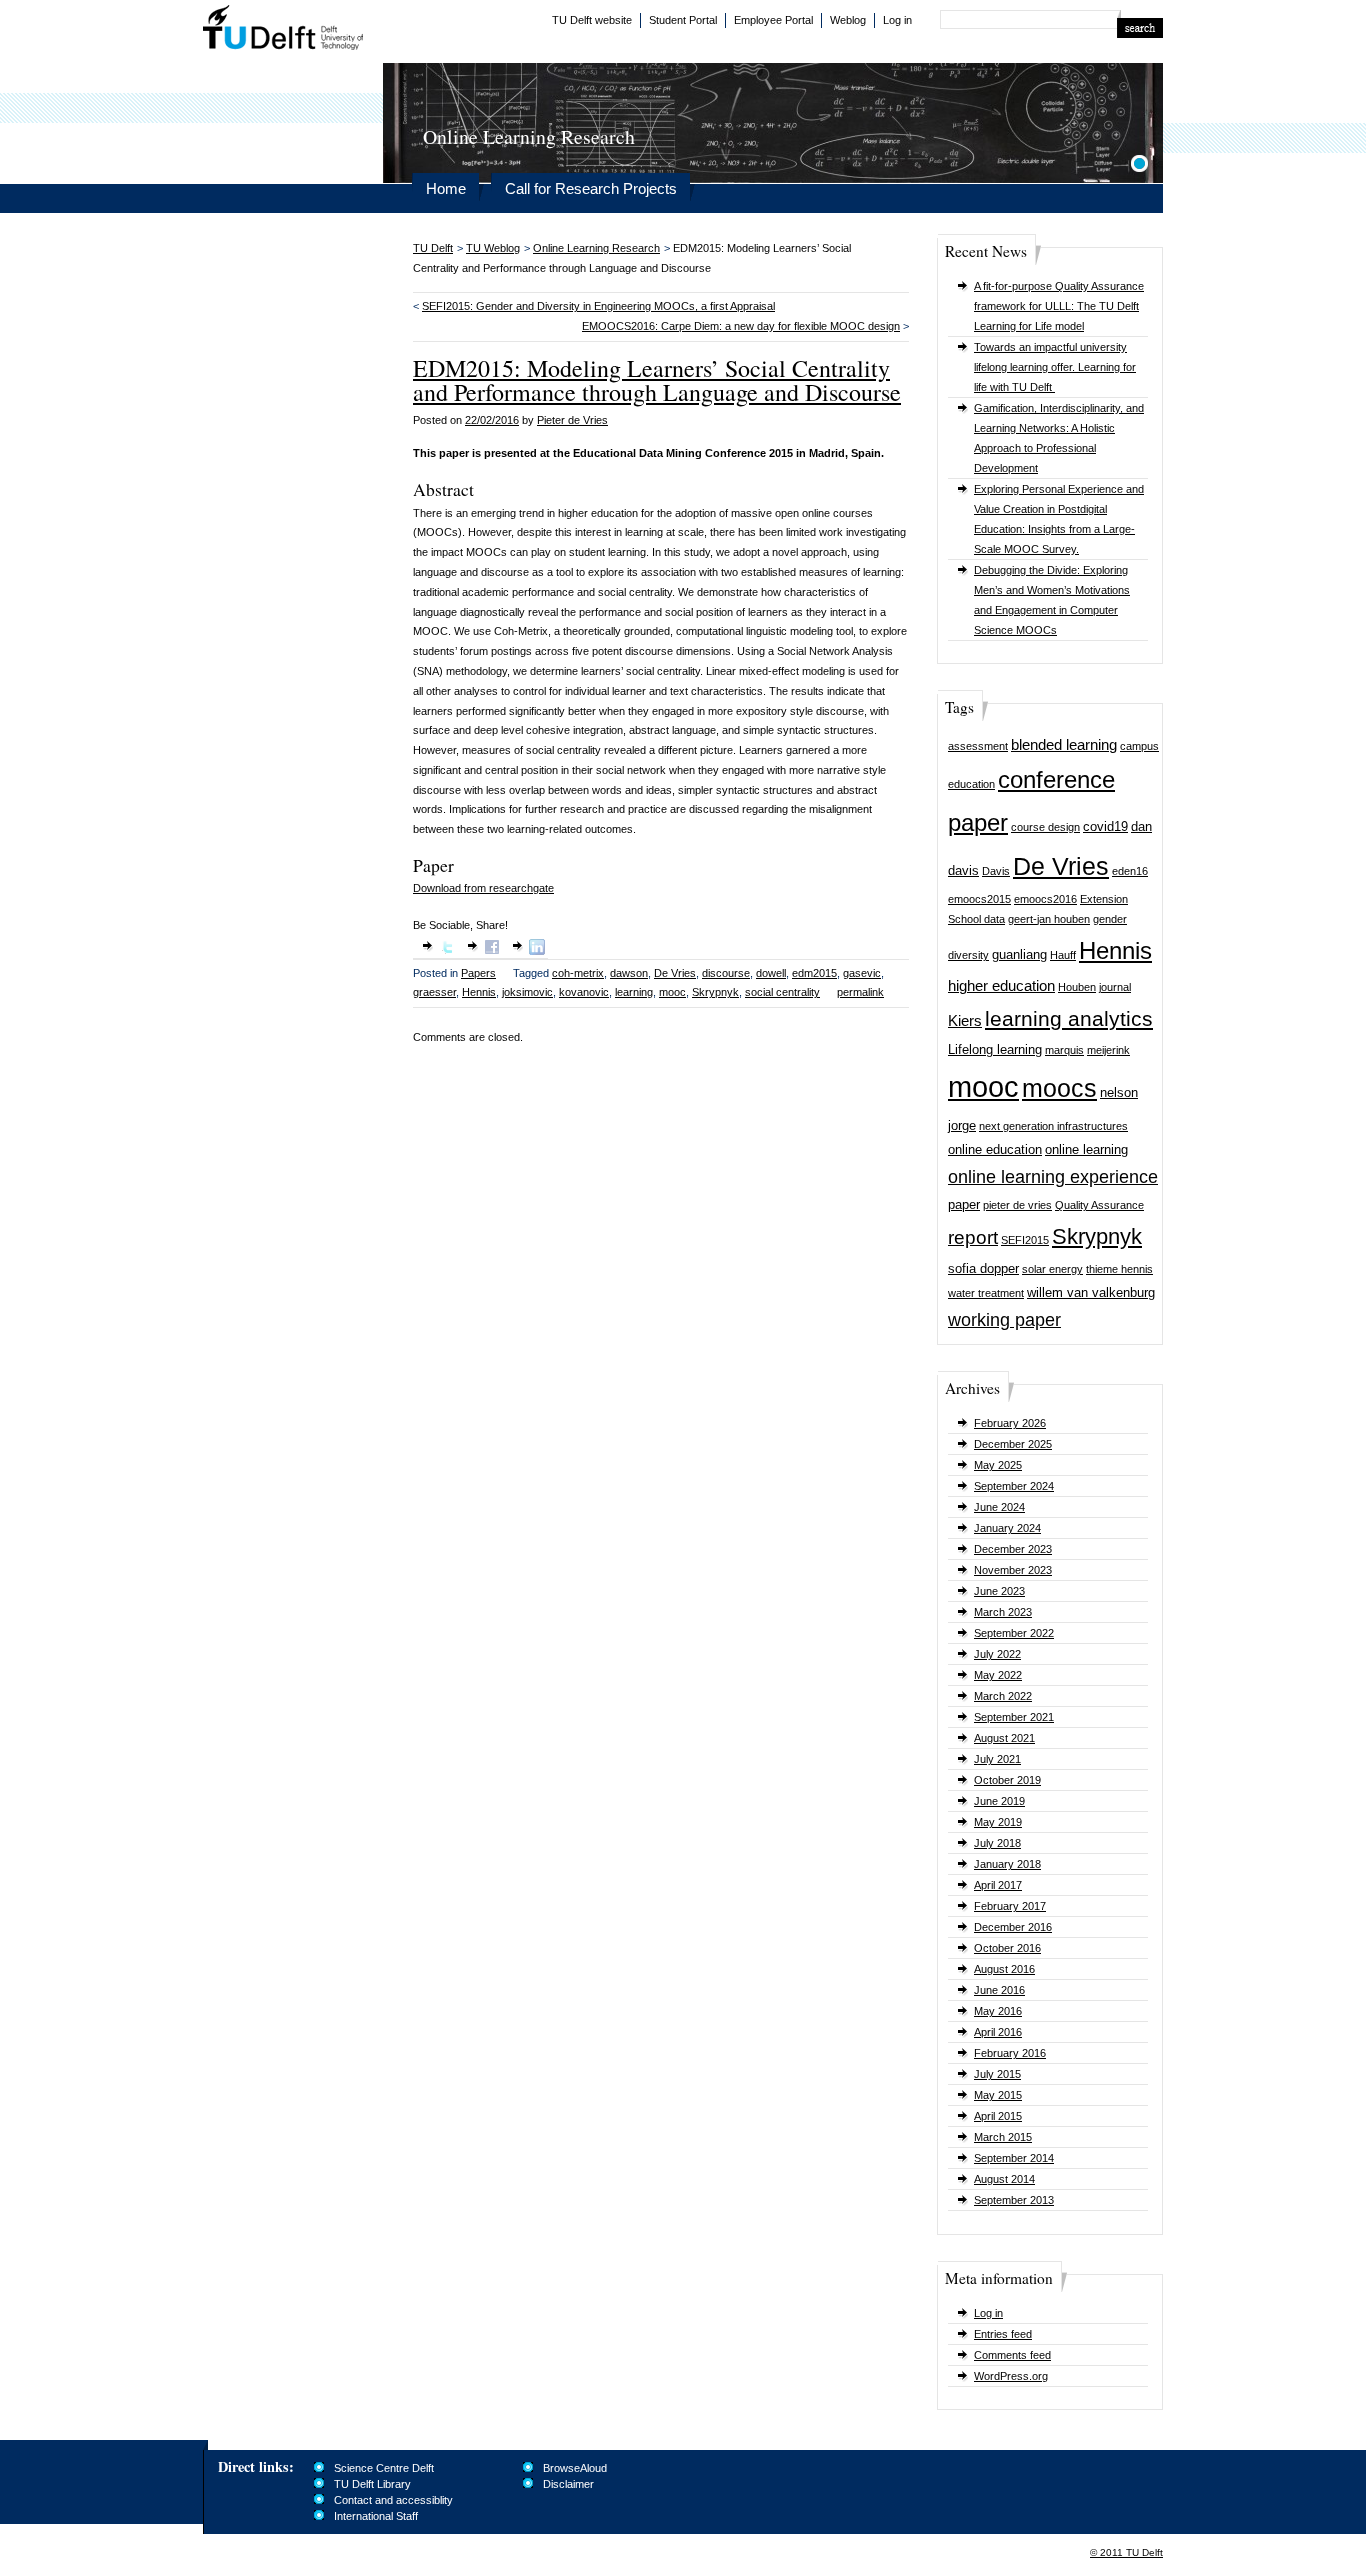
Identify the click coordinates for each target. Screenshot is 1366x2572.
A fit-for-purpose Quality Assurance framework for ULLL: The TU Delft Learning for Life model (1059, 306)
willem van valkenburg (1091, 1292)
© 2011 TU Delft (1126, 2552)
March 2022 (1003, 1696)
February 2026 (1010, 1423)
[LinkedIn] (537, 951)
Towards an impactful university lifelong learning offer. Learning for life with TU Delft (1055, 367)
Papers (478, 973)
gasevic (862, 973)
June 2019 (999, 1801)
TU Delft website (592, 20)
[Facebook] (492, 951)
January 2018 (1007, 1864)
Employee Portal (773, 20)
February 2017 (1010, 1906)
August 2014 (1004, 2179)
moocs (1059, 1088)
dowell (771, 973)
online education (995, 1149)
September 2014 (1014, 2158)
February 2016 (1010, 2053)
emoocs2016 (1045, 899)
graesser (434, 992)
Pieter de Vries (572, 420)
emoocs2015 (979, 899)
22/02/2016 (492, 420)
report (973, 1237)
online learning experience (1053, 1177)
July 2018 (997, 1843)
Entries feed (1003, 2334)
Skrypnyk (1097, 1236)
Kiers (965, 1020)
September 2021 (1014, 1717)
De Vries (1061, 866)
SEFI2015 (1025, 1240)
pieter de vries (1017, 1205)
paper (964, 1204)
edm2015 (814, 973)
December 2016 (1013, 1927)
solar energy (1052, 1269)
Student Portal (683, 20)
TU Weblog (493, 248)
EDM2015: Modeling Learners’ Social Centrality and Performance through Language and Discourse (657, 380)
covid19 (1105, 826)
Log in (897, 20)
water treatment (986, 1293)
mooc (983, 1086)
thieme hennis (1119, 1269)
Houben (1077, 987)
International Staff (376, 2516)
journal (1115, 987)
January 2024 (1007, 1528)
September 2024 (1014, 1486)
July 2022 (997, 1654)
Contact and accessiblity (393, 2500)
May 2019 (998, 1822)
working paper (1004, 1320)
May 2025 (998, 1465)
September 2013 (1014, 2200)
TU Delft (283, 30)
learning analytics (1069, 1018)
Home (446, 188)
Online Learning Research (596, 248)
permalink (860, 992)
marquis (1064, 1050)
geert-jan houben (1049, 919)
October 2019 (1007, 1780)
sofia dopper (983, 1268)
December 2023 (1013, 1549)
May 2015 (998, 2095)
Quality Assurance (1099, 1205)
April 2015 (998, 2116)
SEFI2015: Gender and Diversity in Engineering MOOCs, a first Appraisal (598, 306)
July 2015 (997, 2074)
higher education (1001, 985)
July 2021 (997, 1759)
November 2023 (1013, 1570)
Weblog (848, 20)
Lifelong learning (995, 1049)
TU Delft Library (372, 2484)
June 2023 (999, 1591)
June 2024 (999, 1507)
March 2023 (1003, 1612)
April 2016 (998, 2032)
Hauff (1063, 955)
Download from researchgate (483, 888)
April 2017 (998, 1885)
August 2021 (1004, 1738)
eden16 (1130, 871)
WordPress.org (1011, 2376)
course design (1045, 827)
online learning (1086, 1149)
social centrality (782, 992)
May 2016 (998, 2011)
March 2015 (1003, 2137)
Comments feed (1012, 2355)
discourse (726, 973)
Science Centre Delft (384, 2468)
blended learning (1064, 744)
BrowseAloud (575, 2468)
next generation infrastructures (1053, 1126)
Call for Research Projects (591, 188)
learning (634, 992)
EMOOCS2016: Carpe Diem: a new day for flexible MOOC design (741, 326)
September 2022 (1014, 1633)
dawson (629, 973)
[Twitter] (447, 951)
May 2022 (998, 1675)
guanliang (1019, 954)
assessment (978, 746)
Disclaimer (568, 2484)
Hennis (1115, 950)
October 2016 (1007, 1948)
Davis (996, 871)
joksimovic (527, 992)
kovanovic (584, 992)
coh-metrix (578, 973)
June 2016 (999, 1990)
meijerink (1108, 1050)
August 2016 (1004, 1969)
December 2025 (1013, 1444)
